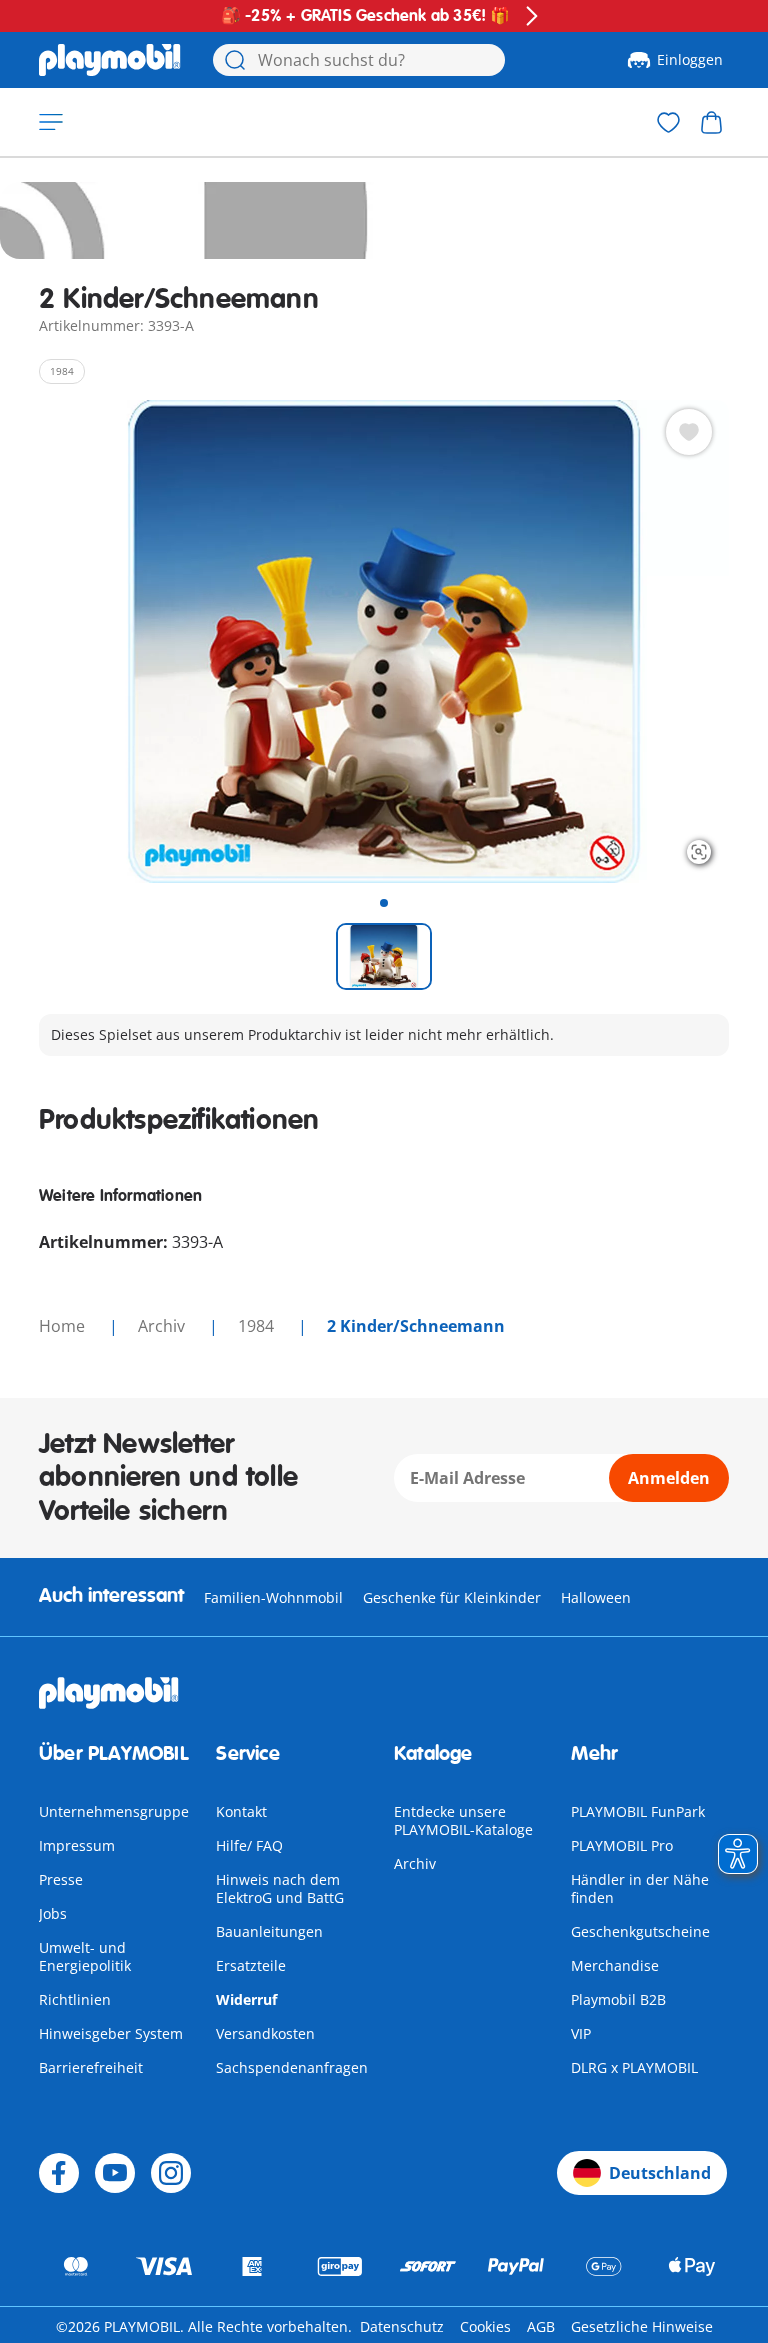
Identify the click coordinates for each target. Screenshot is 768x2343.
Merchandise (615, 1965)
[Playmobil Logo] (110, 60)
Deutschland (660, 2173)
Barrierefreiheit (91, 2067)
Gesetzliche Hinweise (642, 2326)
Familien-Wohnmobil (273, 1597)
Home (64, 1326)
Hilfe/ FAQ (249, 1845)
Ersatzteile (251, 1965)
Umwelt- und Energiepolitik (85, 1956)
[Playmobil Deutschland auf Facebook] (59, 2173)
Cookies (485, 2326)
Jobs (53, 1913)
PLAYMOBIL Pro (622, 1845)
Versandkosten (265, 2033)
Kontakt (241, 1811)
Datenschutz (402, 2326)
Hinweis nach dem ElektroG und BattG (280, 1888)
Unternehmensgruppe (114, 1811)
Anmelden (669, 1478)
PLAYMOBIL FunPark (638, 1811)
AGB (541, 2326)
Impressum (77, 1845)
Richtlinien (75, 1999)
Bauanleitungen (269, 1931)
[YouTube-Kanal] (115, 2173)
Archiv (415, 1863)
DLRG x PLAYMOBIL (634, 2067)
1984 (258, 1326)
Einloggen (690, 59)
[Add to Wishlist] (689, 432)
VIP (581, 2033)
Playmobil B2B (618, 1999)
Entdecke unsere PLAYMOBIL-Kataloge (463, 1820)
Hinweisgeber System (111, 2033)
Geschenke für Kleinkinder (452, 1597)
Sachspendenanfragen (292, 2067)
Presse (61, 1879)
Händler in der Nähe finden (640, 1888)
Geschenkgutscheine (640, 1931)
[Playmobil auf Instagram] (171, 2173)
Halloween (596, 1597)
